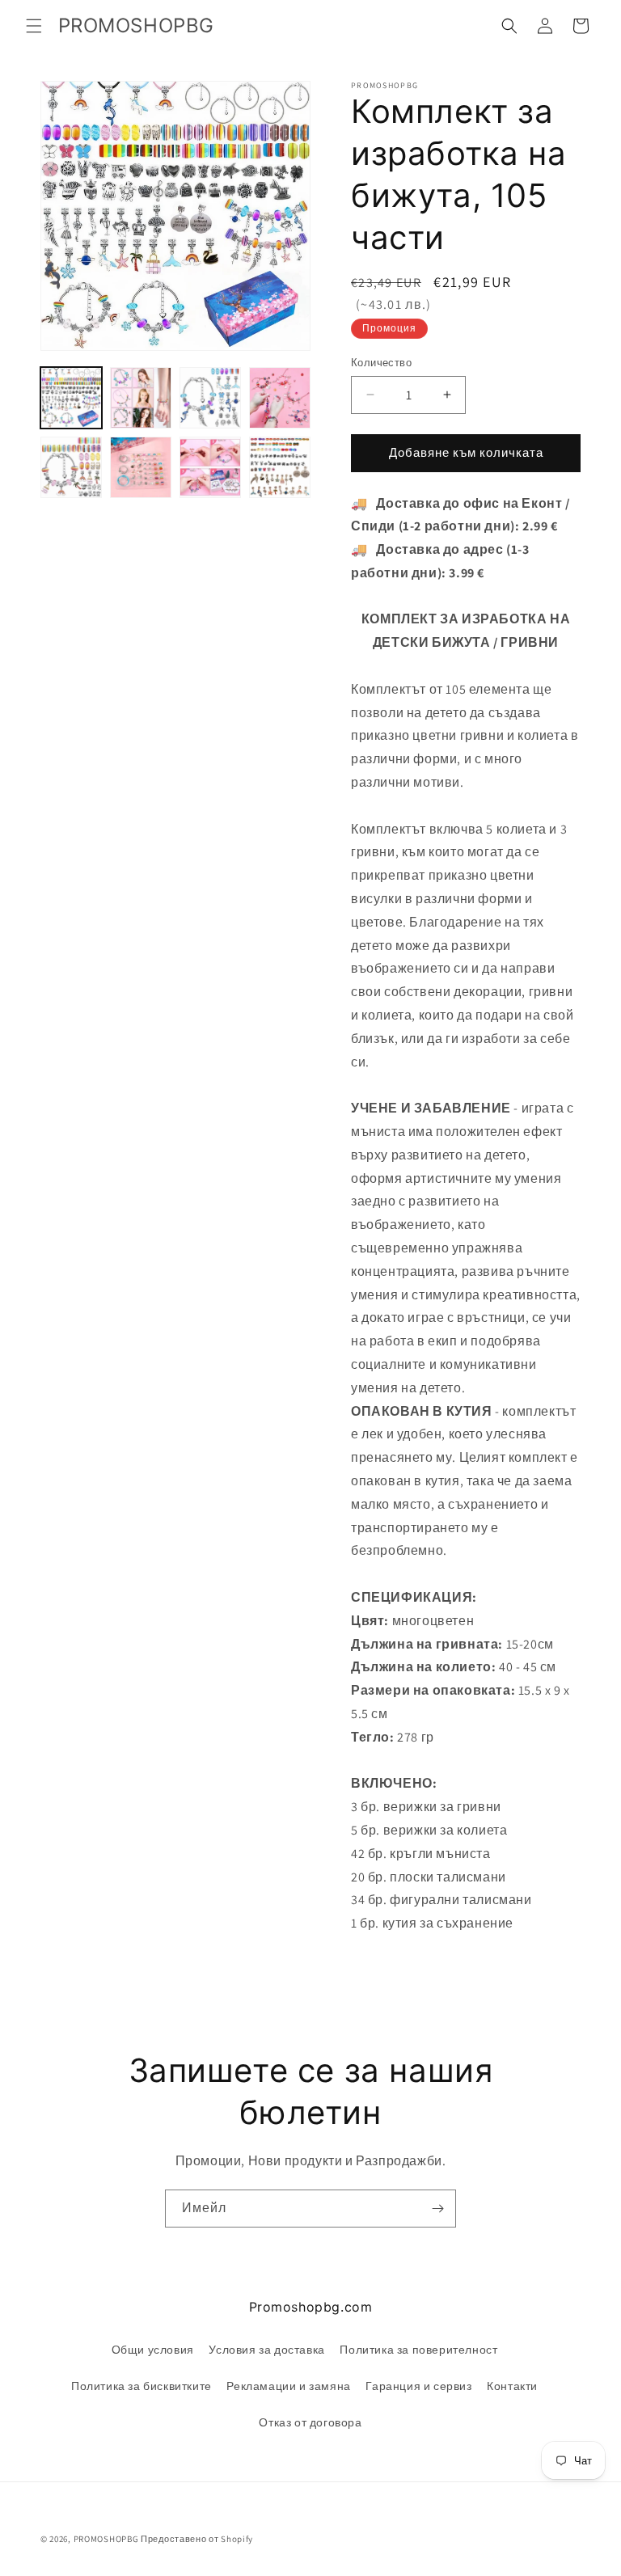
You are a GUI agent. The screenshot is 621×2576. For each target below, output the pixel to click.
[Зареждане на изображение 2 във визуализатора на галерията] (141, 398)
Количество (381, 363)
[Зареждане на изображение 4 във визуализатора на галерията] (280, 398)
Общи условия (153, 2350)
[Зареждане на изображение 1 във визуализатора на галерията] (71, 398)
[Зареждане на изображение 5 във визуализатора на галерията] (71, 467)
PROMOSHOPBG (106, 2539)
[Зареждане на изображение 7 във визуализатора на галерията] (210, 467)
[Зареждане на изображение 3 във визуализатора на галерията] (210, 398)
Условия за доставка (266, 2350)
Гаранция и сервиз (418, 2386)
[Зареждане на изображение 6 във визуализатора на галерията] (141, 467)
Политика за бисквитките (142, 2386)
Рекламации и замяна (288, 2386)
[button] (34, 26)
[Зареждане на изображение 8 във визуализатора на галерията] (280, 467)
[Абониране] (437, 2209)
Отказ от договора (310, 2422)
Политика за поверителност (418, 2350)
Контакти (512, 2386)
